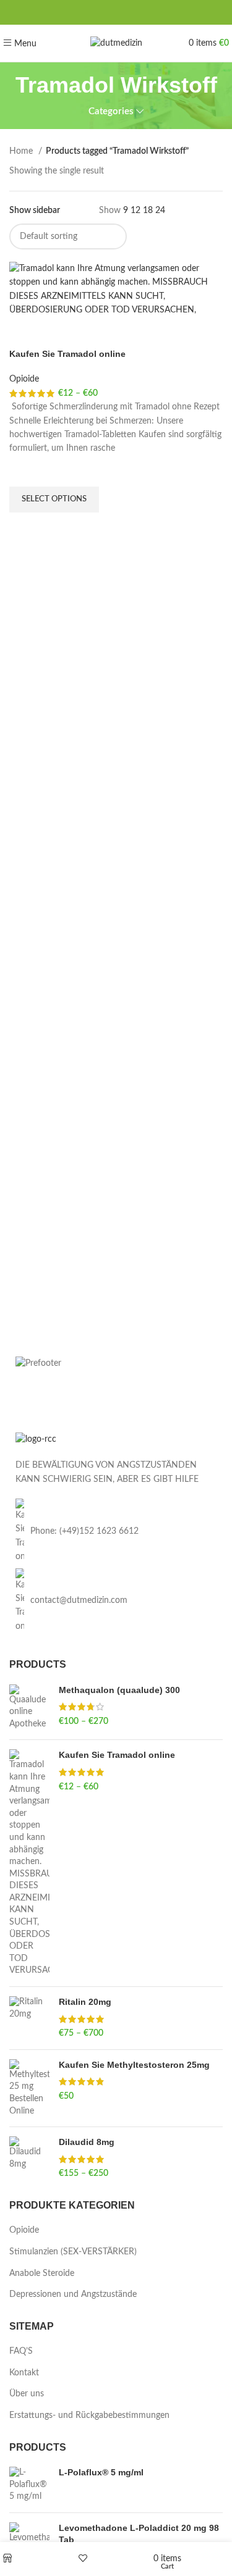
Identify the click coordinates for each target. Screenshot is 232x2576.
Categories (111, 111)
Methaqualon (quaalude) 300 (119, 1690)
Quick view (25, 528)
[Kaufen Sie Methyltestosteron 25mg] (29, 2088)
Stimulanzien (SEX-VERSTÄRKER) (73, 2252)
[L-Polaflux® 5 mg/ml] (29, 2485)
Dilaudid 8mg (87, 2142)
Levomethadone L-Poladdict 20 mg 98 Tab (139, 2534)
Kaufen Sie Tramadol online (67, 354)
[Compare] (25, 333)
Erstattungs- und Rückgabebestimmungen (89, 2415)
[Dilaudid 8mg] (29, 2158)
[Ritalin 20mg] (29, 2018)
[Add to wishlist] (25, 471)
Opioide (24, 379)
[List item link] (116, 1531)
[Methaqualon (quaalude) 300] (29, 1708)
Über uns (27, 2394)
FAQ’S (21, 2351)
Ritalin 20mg (85, 2002)
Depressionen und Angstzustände (73, 2294)
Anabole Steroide (42, 2273)
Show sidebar (35, 211)
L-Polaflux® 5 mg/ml (101, 2472)
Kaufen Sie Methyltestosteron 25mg (134, 2065)
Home (22, 151)
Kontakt (24, 2373)
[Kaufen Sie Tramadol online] (29, 1863)
